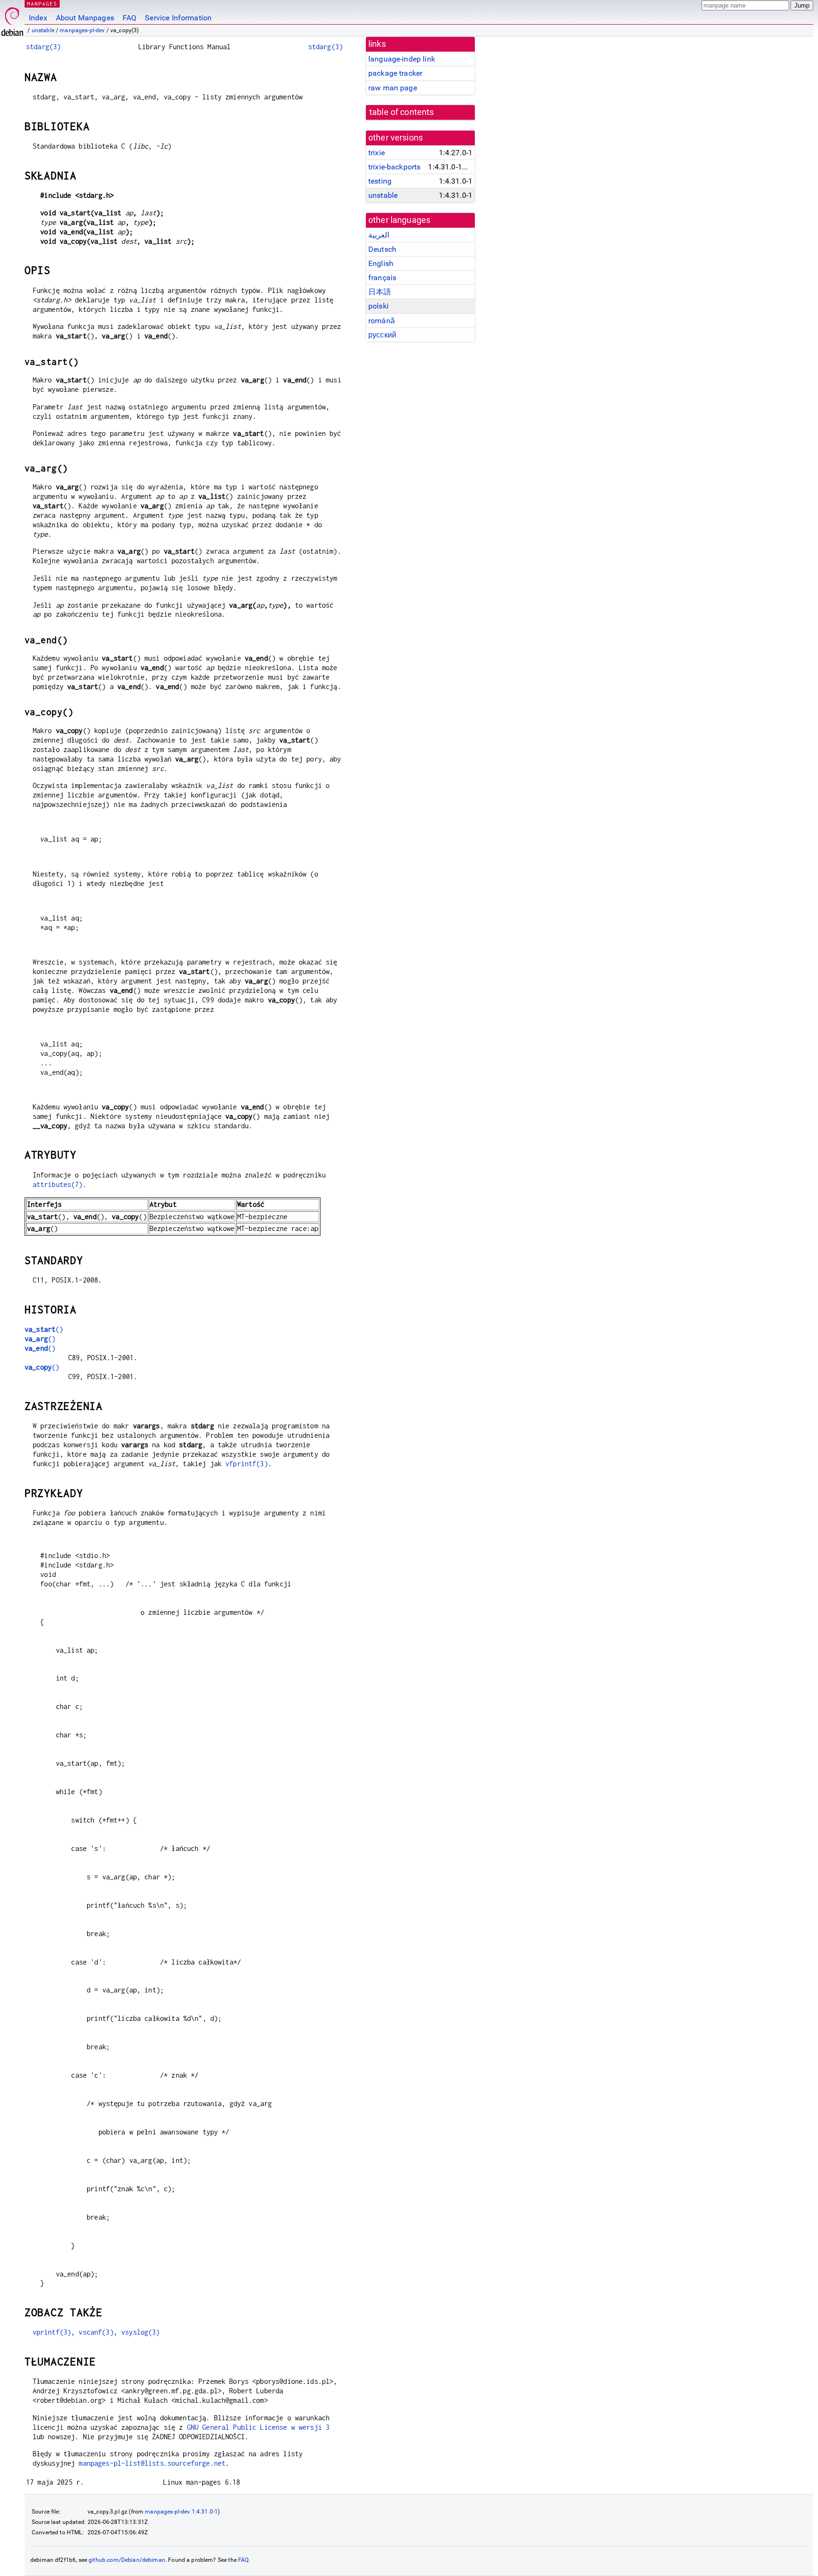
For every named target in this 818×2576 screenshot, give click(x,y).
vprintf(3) (52, 2332)
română (382, 321)
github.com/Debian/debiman (127, 2560)
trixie (377, 153)
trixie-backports (394, 167)
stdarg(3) (43, 47)
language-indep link (402, 59)
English (381, 263)
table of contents (402, 112)
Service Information (178, 18)
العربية (379, 235)
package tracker (395, 73)
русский (382, 335)
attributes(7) (58, 1184)
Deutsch (382, 249)
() (44, 1329)
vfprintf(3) (247, 1464)
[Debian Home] (12, 19)
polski (378, 306)
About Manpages (85, 18)
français (382, 278)
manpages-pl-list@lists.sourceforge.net (152, 2463)
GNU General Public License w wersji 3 (258, 2427)
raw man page (393, 88)
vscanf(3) (96, 2332)
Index (38, 18)
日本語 (380, 292)
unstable (43, 30)
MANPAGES (42, 4)
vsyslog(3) (141, 2332)
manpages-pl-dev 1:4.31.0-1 (181, 2512)
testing (380, 181)
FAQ (129, 18)
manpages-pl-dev (82, 30)
